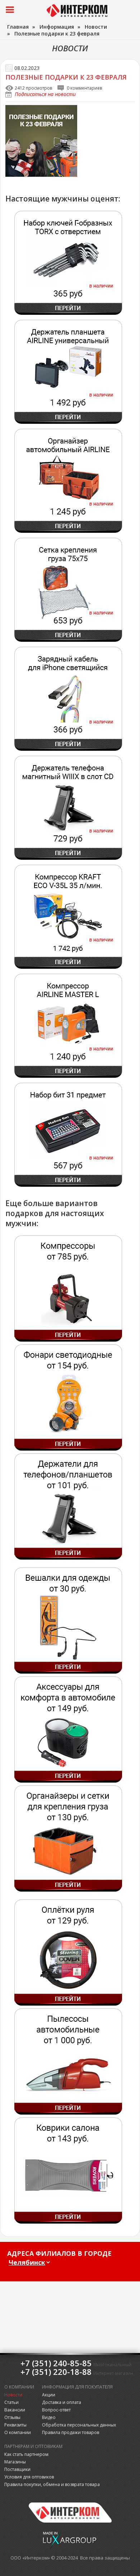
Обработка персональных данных (79, 2425)
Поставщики (17, 2469)
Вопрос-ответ (56, 2410)
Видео (49, 2417)
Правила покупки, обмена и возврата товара (52, 2484)
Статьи (11, 2402)
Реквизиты (15, 2425)
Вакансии (15, 2410)
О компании (18, 2432)
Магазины (15, 2462)
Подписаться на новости (45, 94)
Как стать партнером (26, 2454)
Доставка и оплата (62, 2402)
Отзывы (12, 2417)
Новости (13, 2395)
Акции (49, 2395)
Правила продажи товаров (71, 2432)
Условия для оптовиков (29, 2477)
